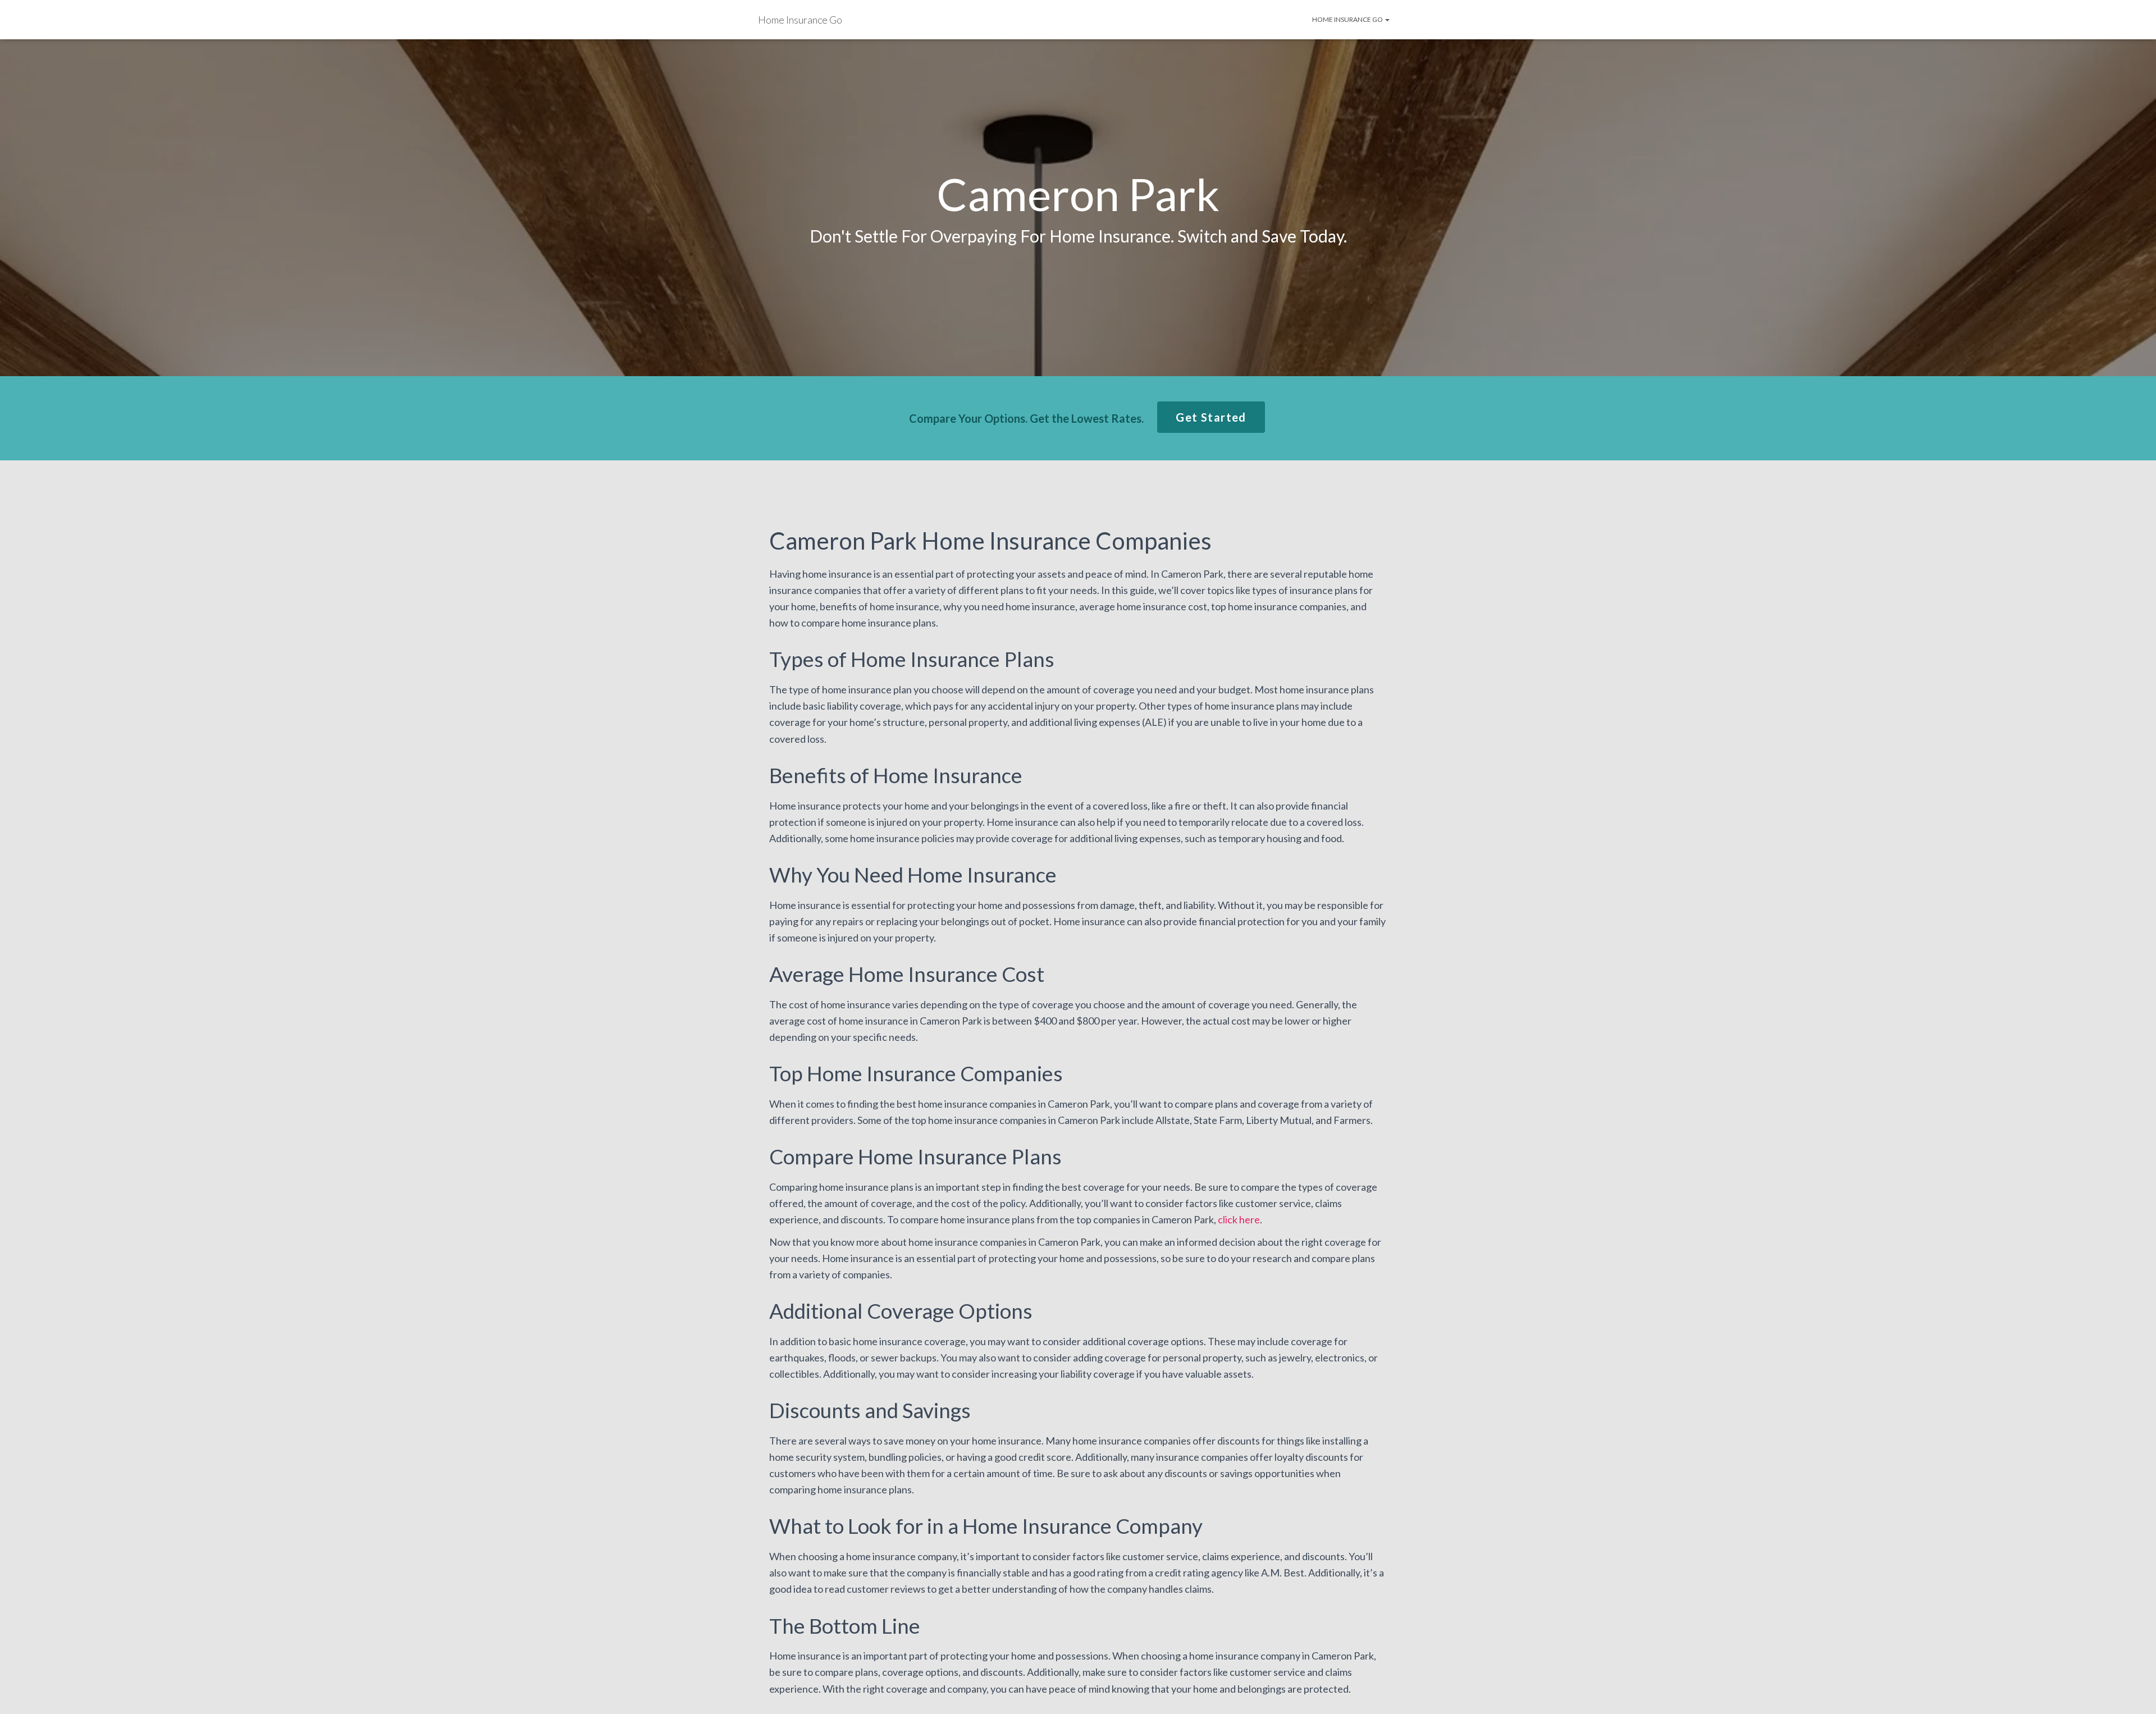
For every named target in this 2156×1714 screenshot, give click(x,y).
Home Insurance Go (1348, 19)
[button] (1211, 417)
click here (1239, 1219)
